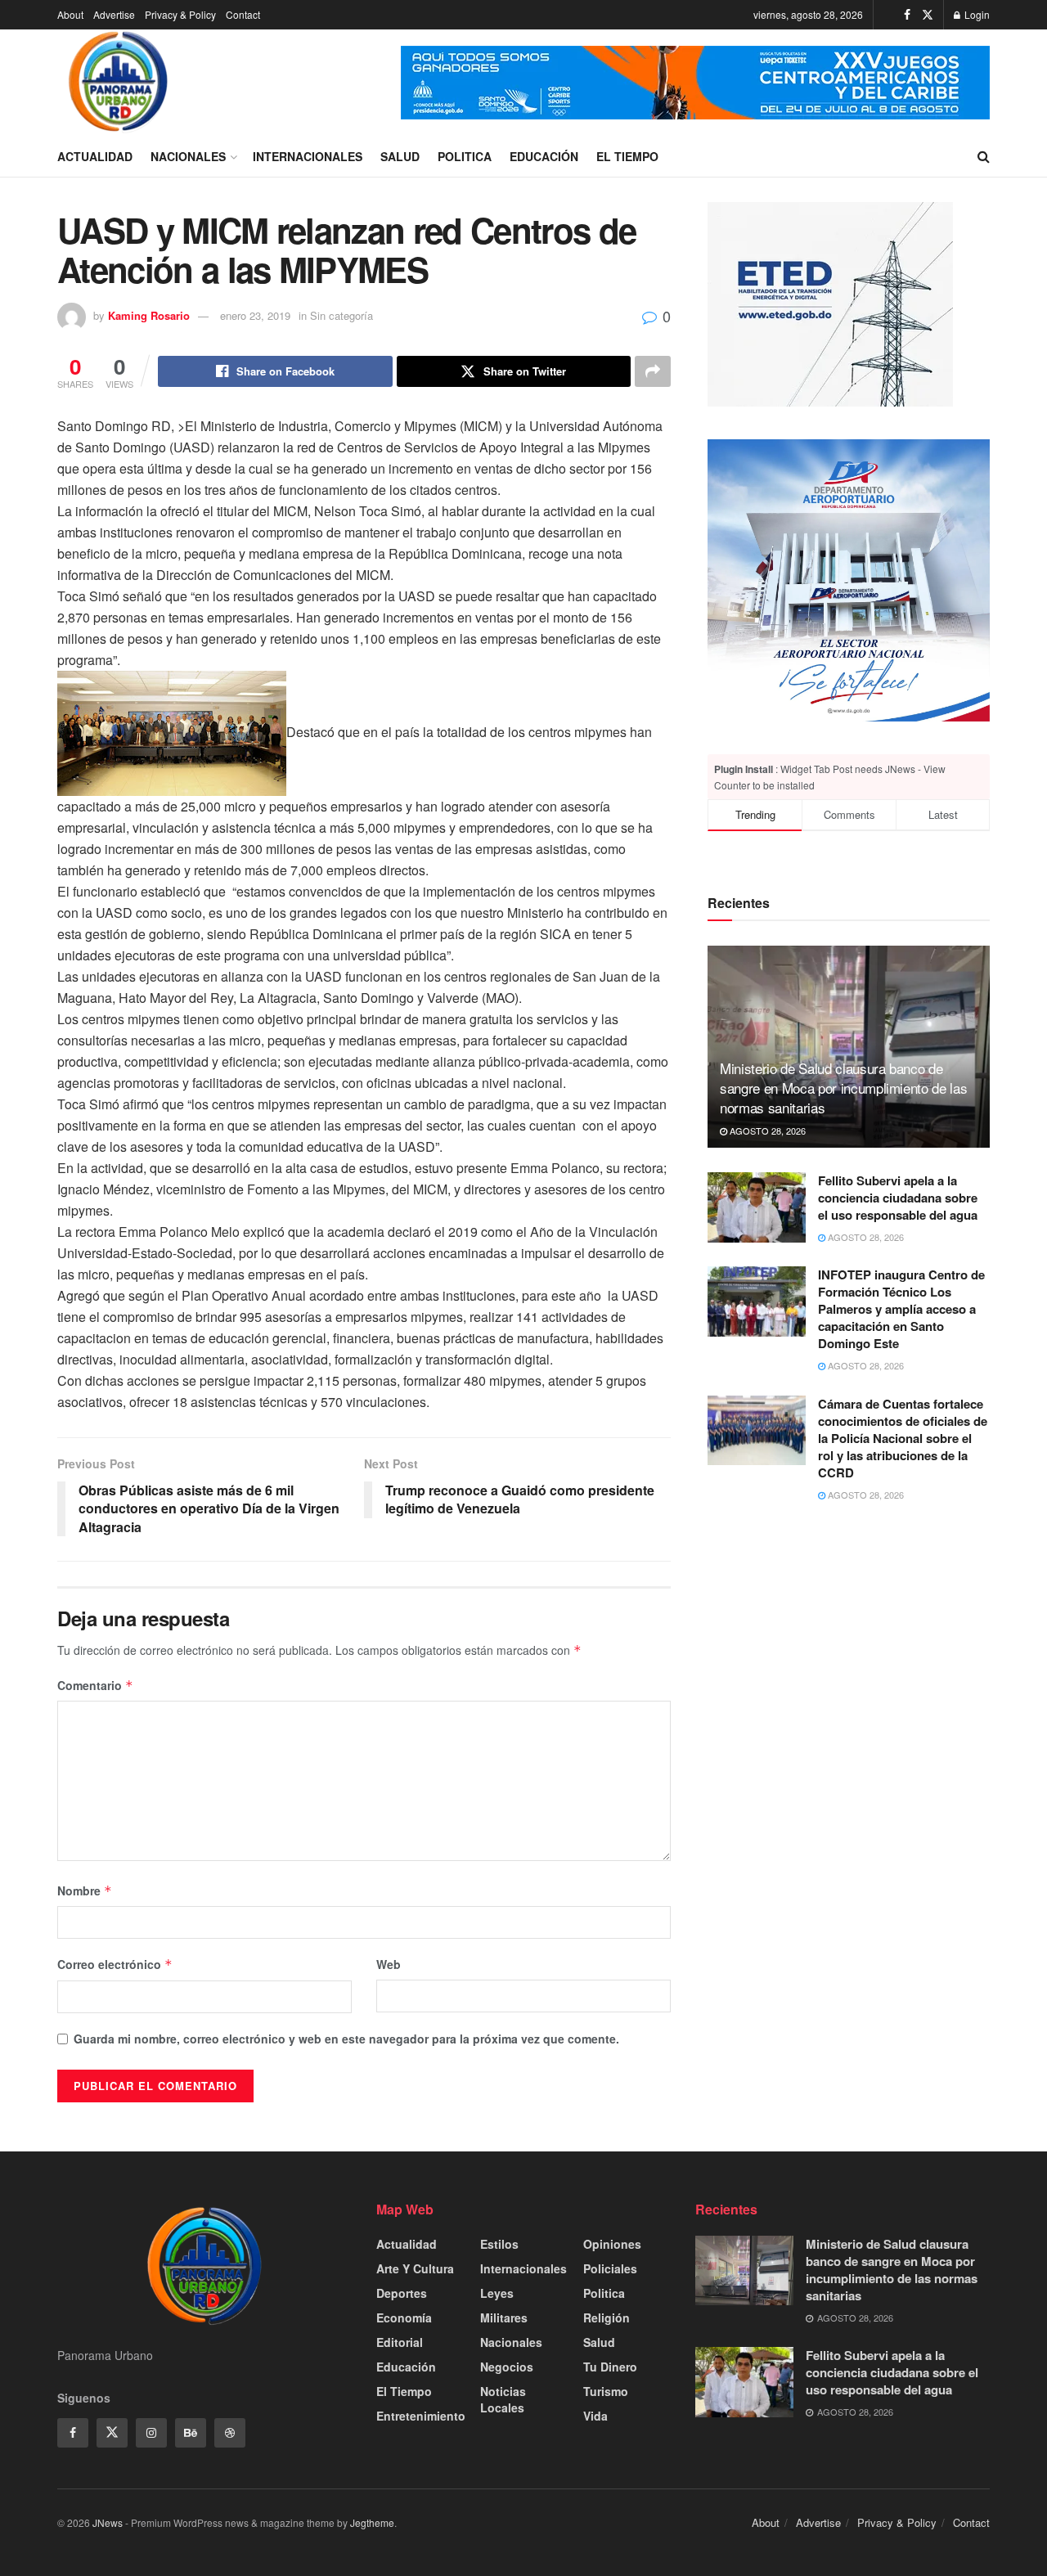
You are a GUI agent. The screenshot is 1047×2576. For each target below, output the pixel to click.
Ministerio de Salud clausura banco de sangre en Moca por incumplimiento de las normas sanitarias (843, 1088)
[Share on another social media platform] (653, 371)
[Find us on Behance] (191, 2433)
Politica (465, 156)
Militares (504, 2318)
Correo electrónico (115, 1964)
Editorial (400, 2342)
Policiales (610, 2268)
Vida (595, 2416)
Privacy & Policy (180, 14)
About (70, 14)
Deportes (402, 2293)
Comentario (95, 1685)
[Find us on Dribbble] (230, 2433)
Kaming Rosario (149, 315)
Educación (544, 156)
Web (389, 1964)
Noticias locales (503, 2399)
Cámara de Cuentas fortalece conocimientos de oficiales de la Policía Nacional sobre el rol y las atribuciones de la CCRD (903, 1438)
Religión (607, 2318)
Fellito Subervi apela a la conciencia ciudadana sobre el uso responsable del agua (898, 1198)
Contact (243, 14)
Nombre (85, 1890)
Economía (404, 2318)
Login (976, 14)
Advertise (114, 14)
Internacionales (308, 156)
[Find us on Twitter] (928, 15)
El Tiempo (627, 156)
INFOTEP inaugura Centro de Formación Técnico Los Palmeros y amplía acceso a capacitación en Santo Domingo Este (901, 1309)
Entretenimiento (421, 2416)
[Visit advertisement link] (695, 83)
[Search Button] (984, 156)
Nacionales (188, 156)
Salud (400, 156)
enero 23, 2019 (255, 315)
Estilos (499, 2244)
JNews (108, 2522)
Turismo (606, 2391)
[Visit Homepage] (119, 83)
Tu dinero (610, 2367)
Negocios (507, 2367)
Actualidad (95, 156)
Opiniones (612, 2244)
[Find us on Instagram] (151, 2433)
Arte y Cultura (415, 2268)
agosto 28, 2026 (766, 1130)
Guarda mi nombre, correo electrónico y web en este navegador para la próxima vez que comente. (346, 2039)
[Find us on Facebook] (907, 15)
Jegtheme (372, 2522)
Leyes (497, 2293)
